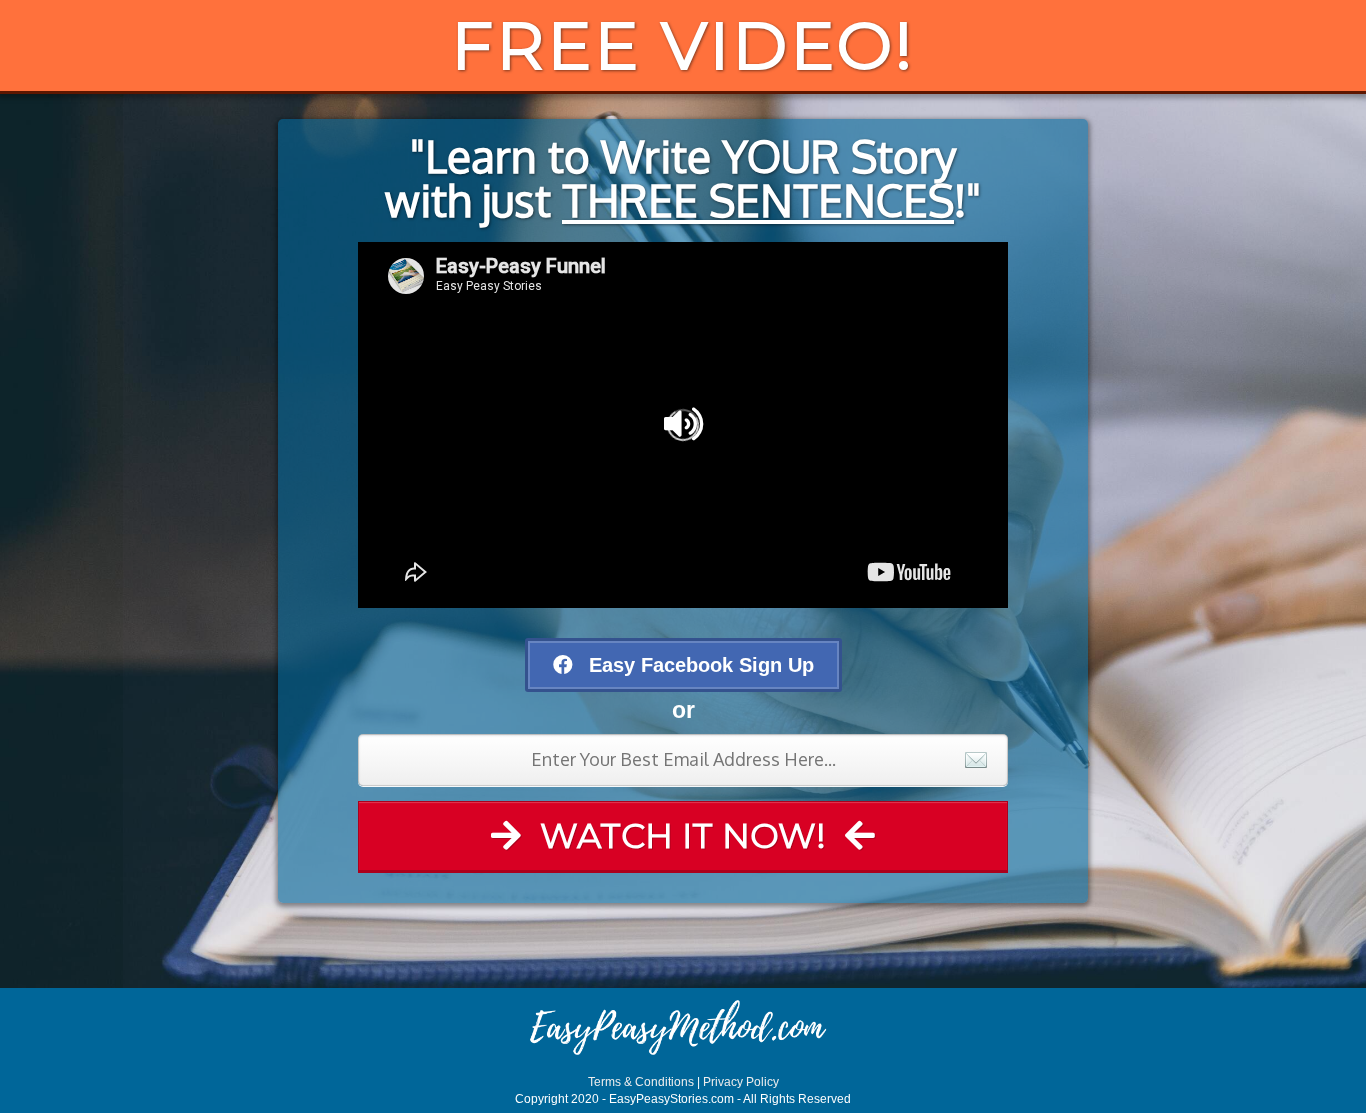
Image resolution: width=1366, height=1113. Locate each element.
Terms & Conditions (641, 1082)
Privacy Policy (741, 1082)
